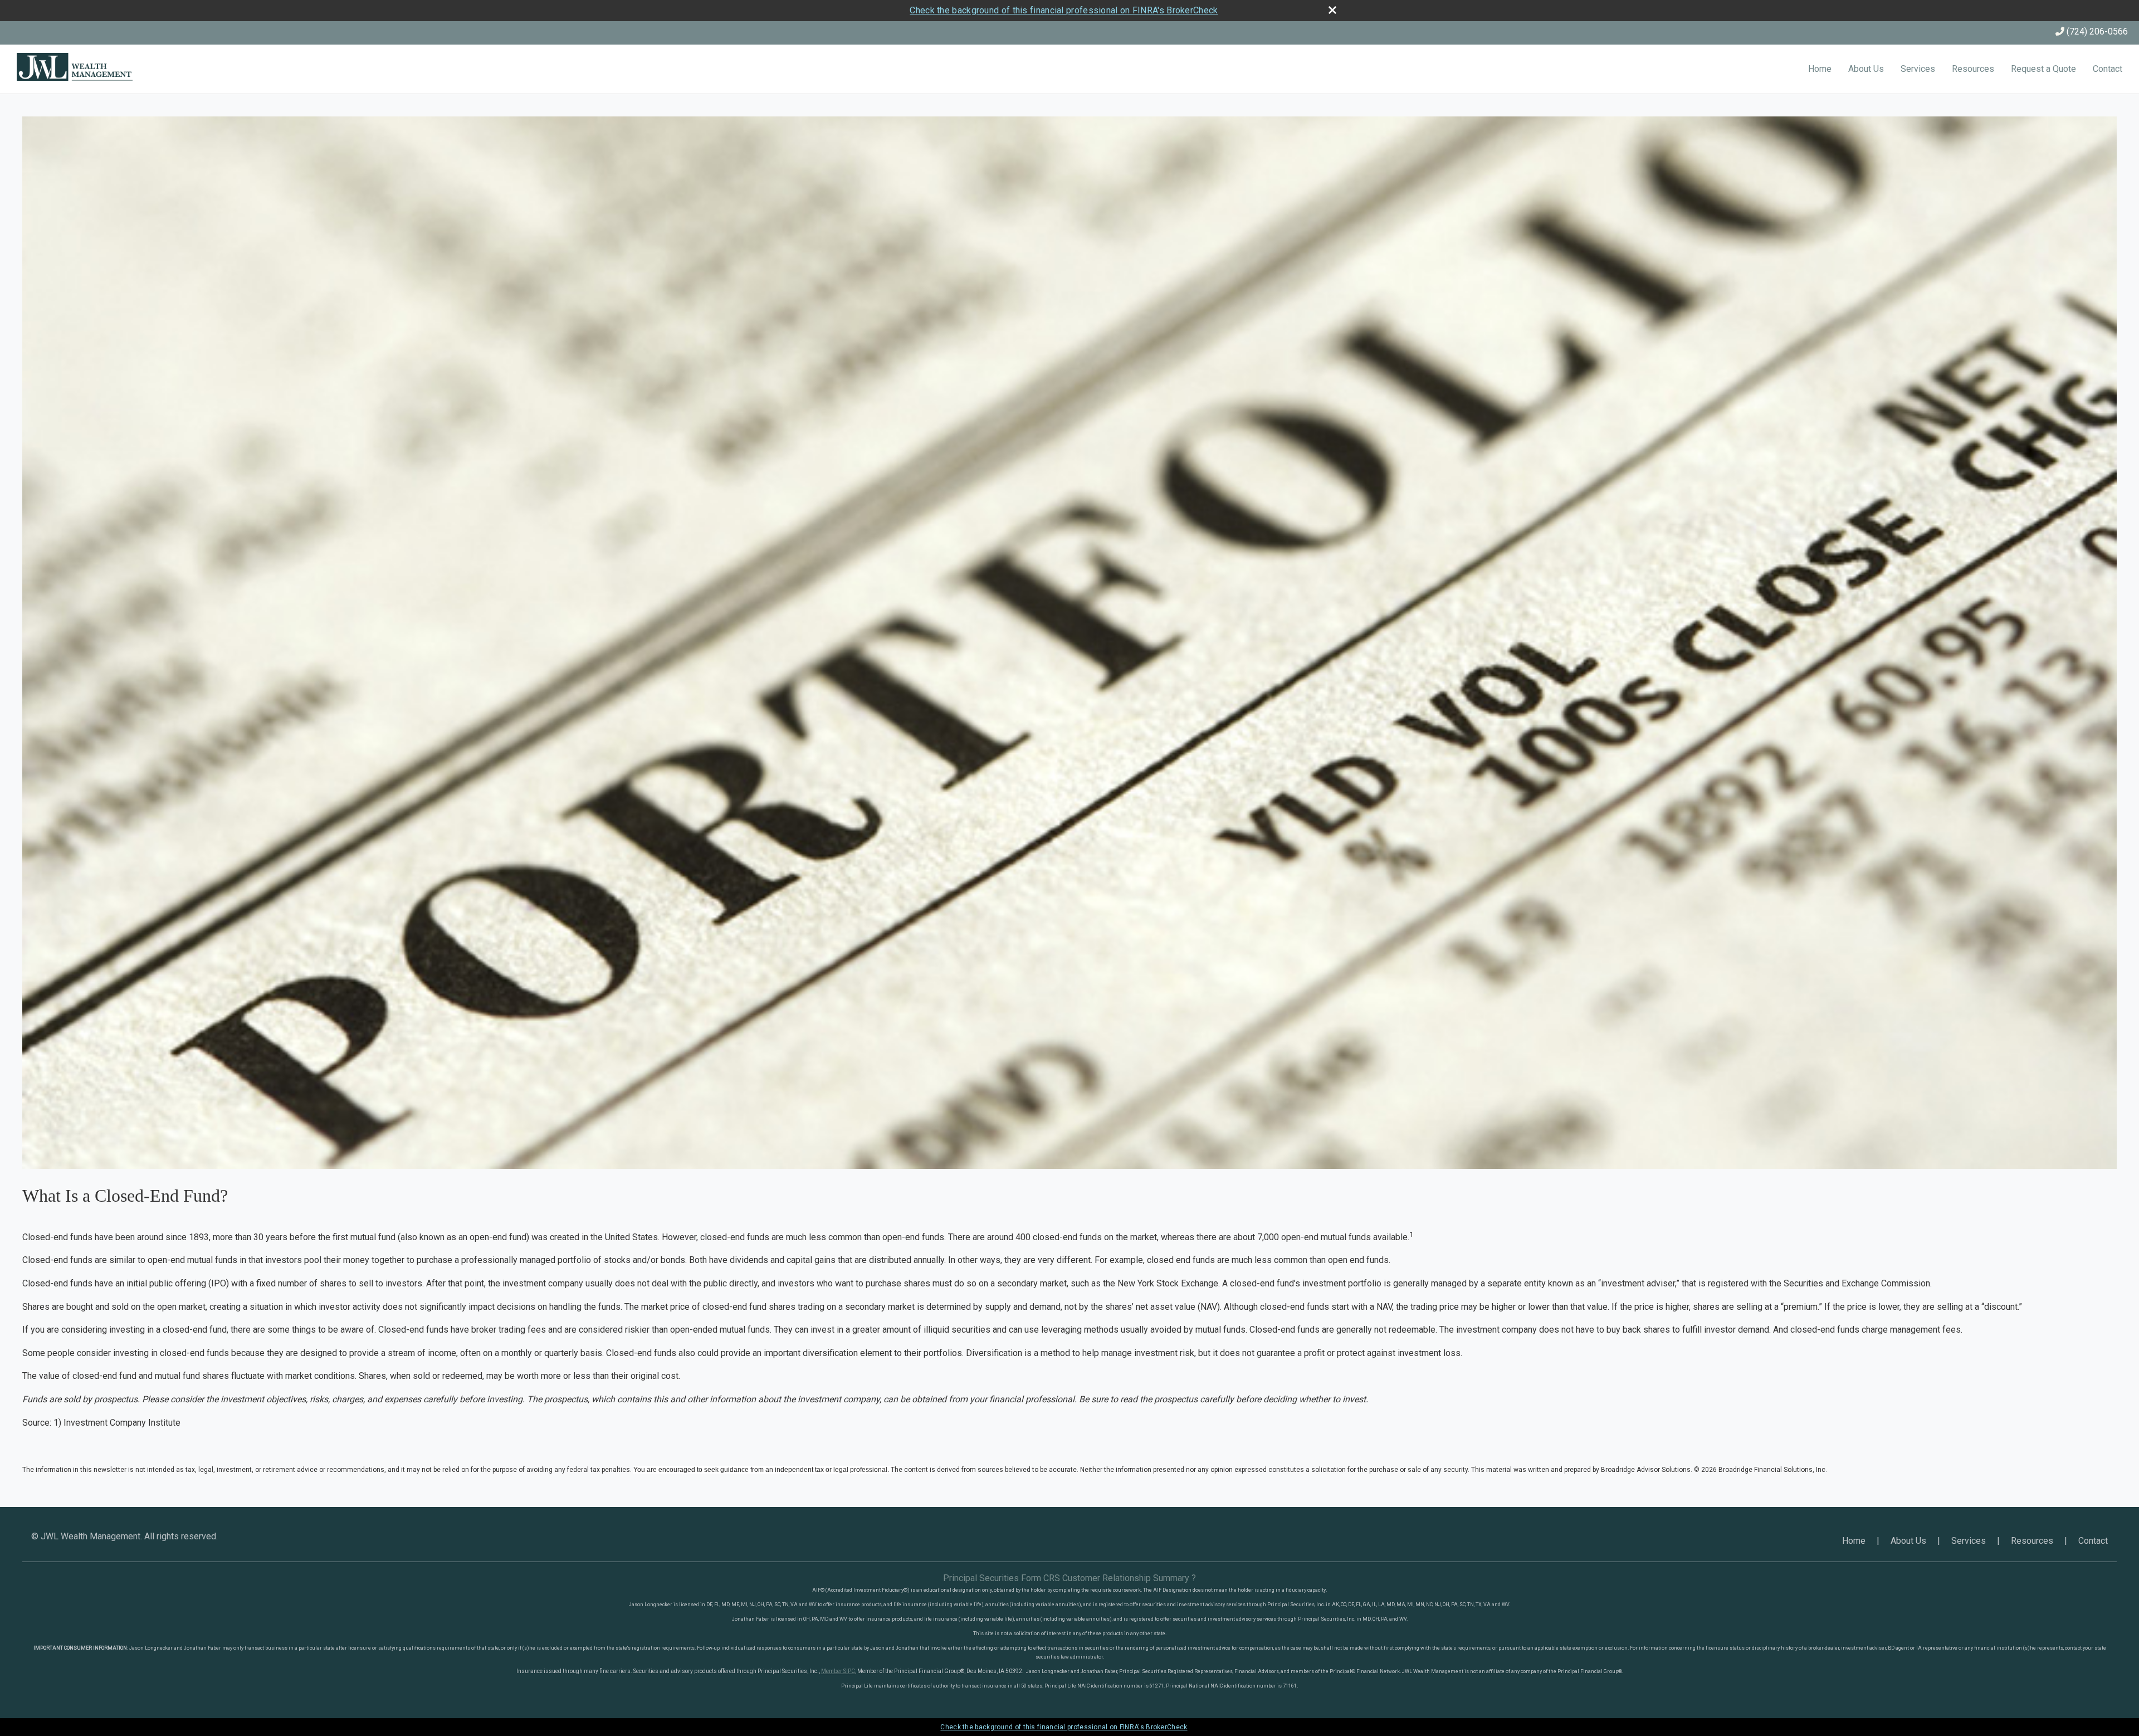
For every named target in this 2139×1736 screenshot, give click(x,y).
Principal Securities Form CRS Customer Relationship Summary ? (1069, 1578)
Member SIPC (838, 1671)
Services (1918, 69)
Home (1820, 69)
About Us (1866, 69)
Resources (1973, 69)
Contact (2108, 69)
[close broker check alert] (1332, 10)
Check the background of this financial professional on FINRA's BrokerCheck (1064, 10)
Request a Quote (2043, 69)
